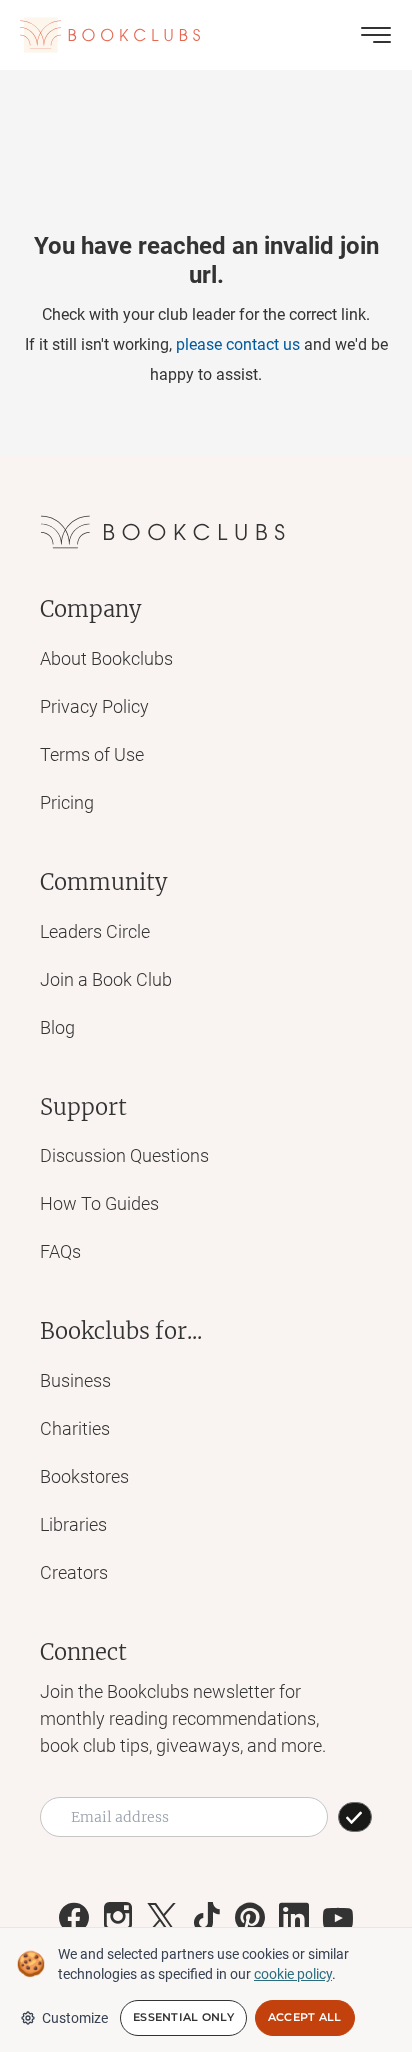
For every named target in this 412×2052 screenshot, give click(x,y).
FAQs (60, 1251)
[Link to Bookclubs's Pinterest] (250, 1918)
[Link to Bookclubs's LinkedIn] (294, 1918)
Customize (75, 2018)
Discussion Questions (124, 1155)
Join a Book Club (106, 979)
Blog (57, 1027)
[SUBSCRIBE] (355, 1817)
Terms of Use (92, 754)
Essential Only (183, 2017)
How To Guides (99, 1203)
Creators (74, 1572)
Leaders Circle (95, 931)
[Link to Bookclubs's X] (162, 1918)
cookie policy (293, 1974)
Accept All (305, 2017)
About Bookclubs (106, 658)
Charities (75, 1428)
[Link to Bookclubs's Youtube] (338, 1918)
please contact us (238, 344)
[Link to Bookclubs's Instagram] (118, 1918)
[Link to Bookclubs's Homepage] (110, 35)
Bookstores (84, 1476)
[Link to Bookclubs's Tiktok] (206, 1918)
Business (75, 1380)
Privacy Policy (94, 706)
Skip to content (206, 44)
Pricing (67, 802)
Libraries (73, 1524)
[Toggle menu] (376, 35)
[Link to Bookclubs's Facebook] (74, 1918)
